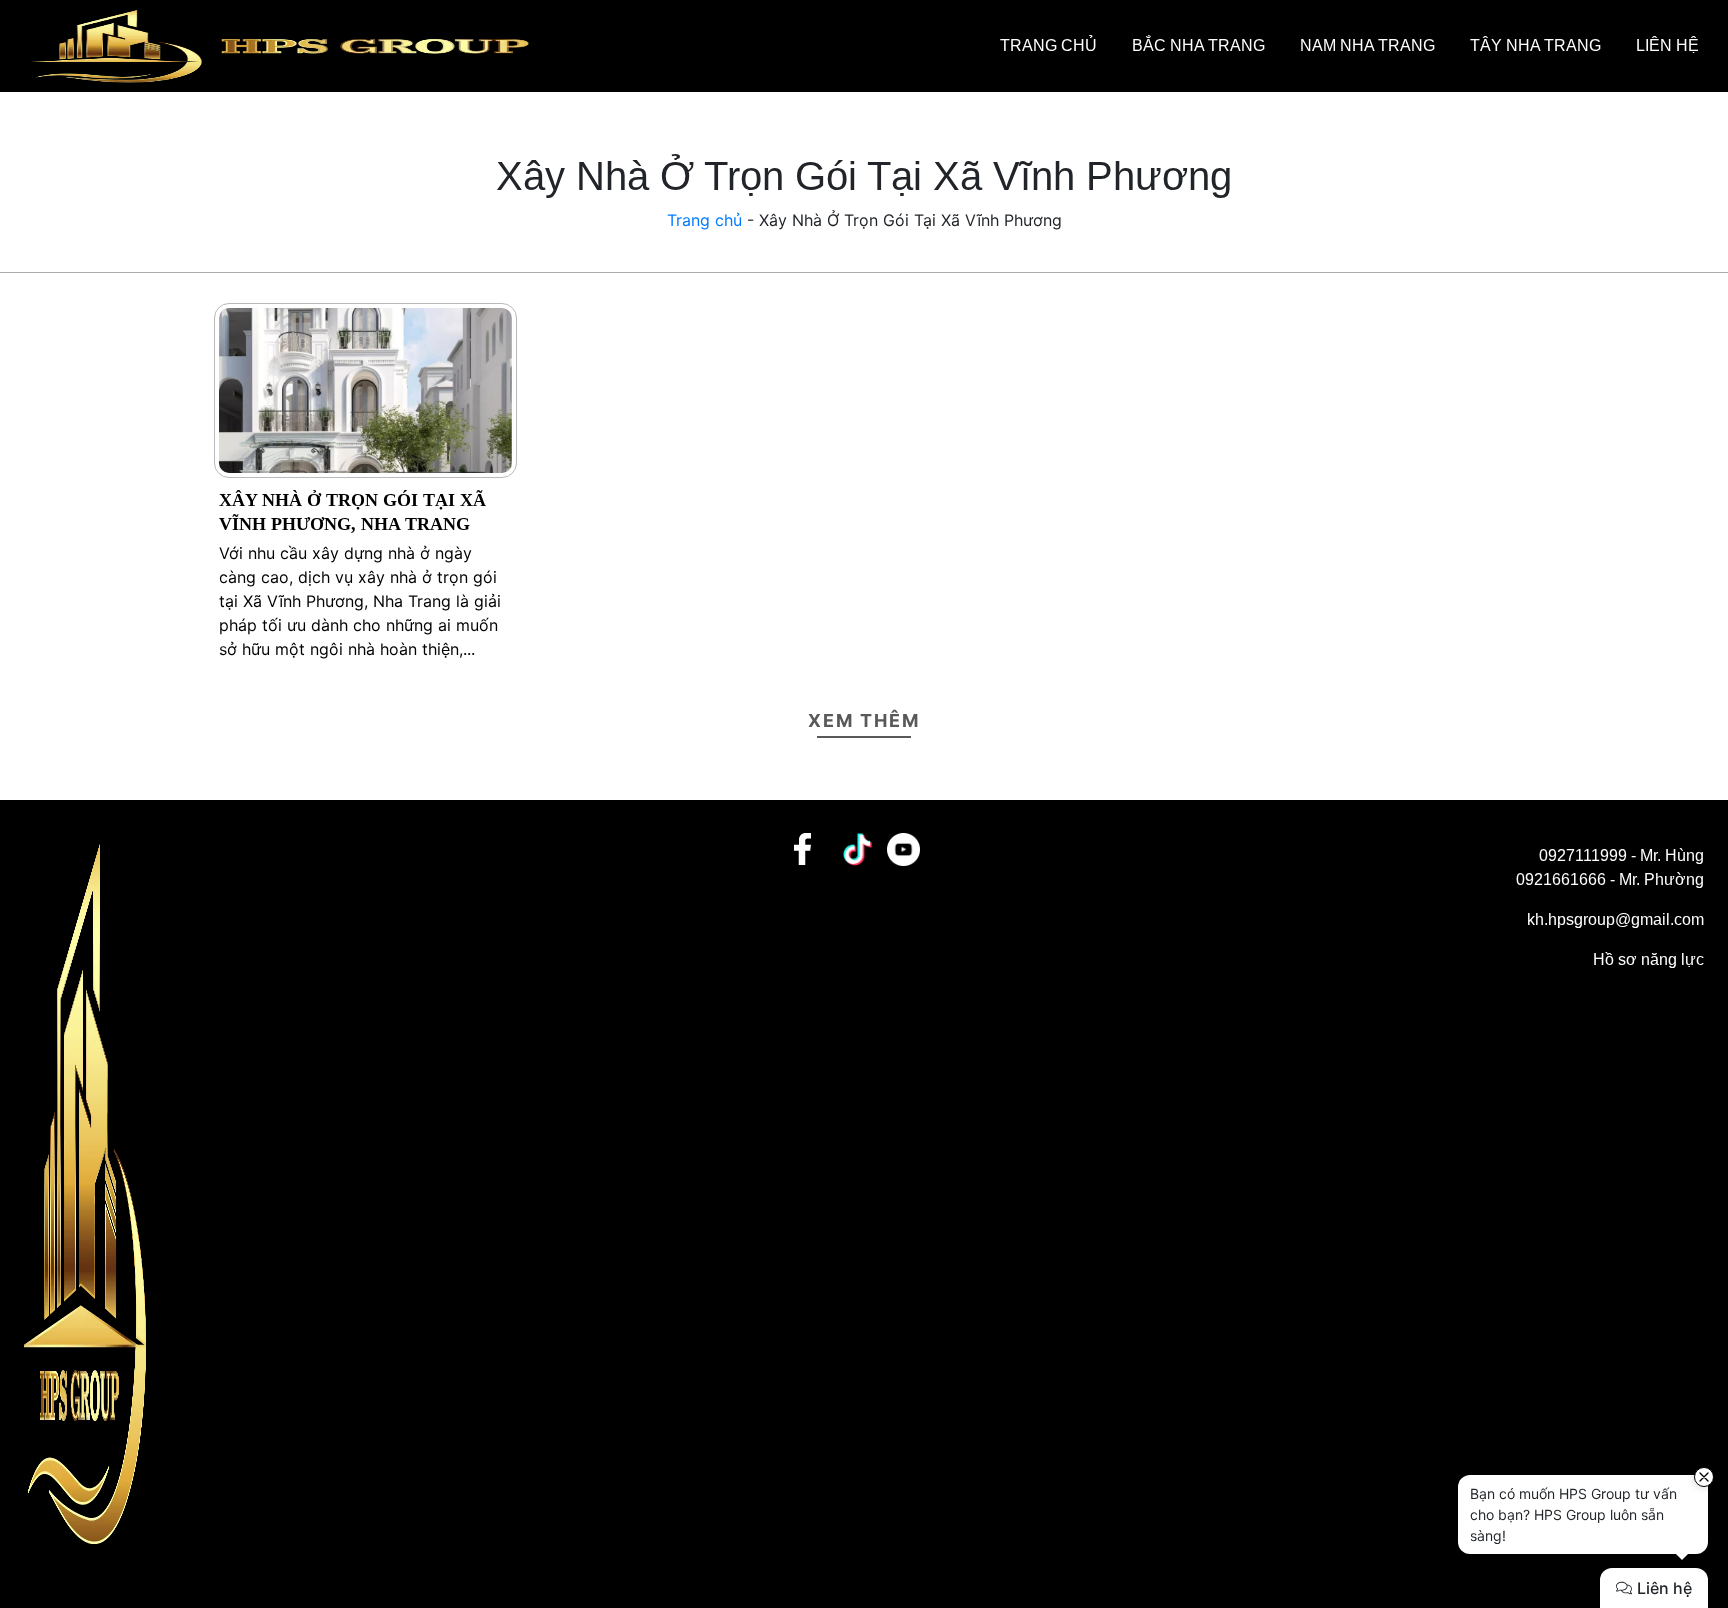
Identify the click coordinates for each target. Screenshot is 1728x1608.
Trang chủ (1048, 45)
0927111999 (1583, 855)
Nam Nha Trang (1367, 45)
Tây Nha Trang (1535, 45)
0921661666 (1561, 879)
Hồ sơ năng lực (1648, 959)
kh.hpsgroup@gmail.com (1615, 919)
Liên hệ (1667, 45)
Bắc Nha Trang (1198, 45)
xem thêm (864, 720)
